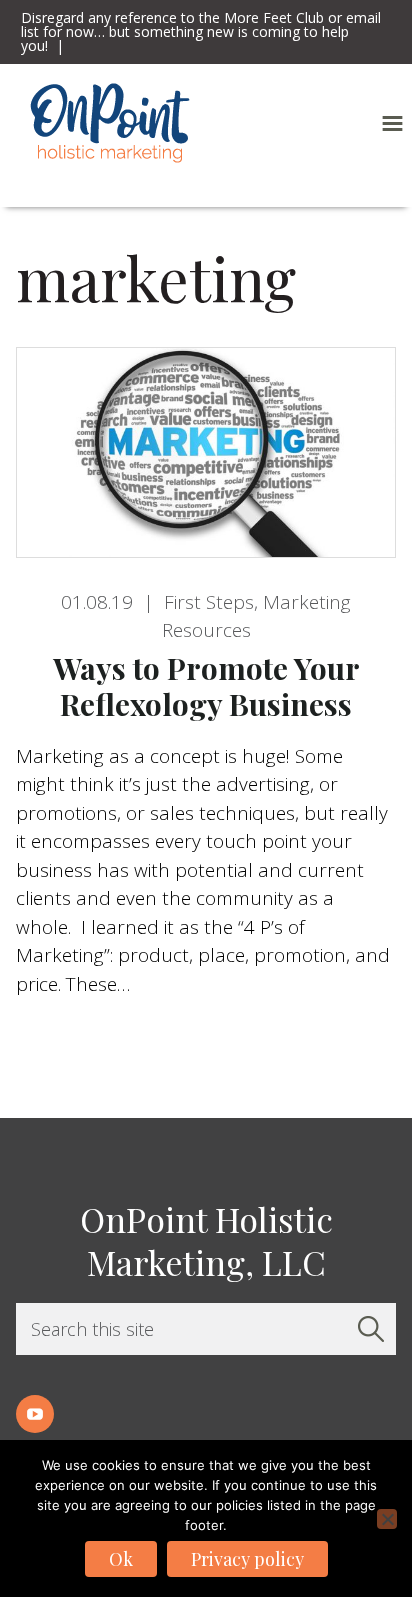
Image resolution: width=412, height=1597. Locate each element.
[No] (387, 1519)
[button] (392, 123)
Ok (121, 1559)
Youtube (35, 1414)
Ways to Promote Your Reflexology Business (206, 686)
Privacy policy (247, 1559)
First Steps (209, 602)
